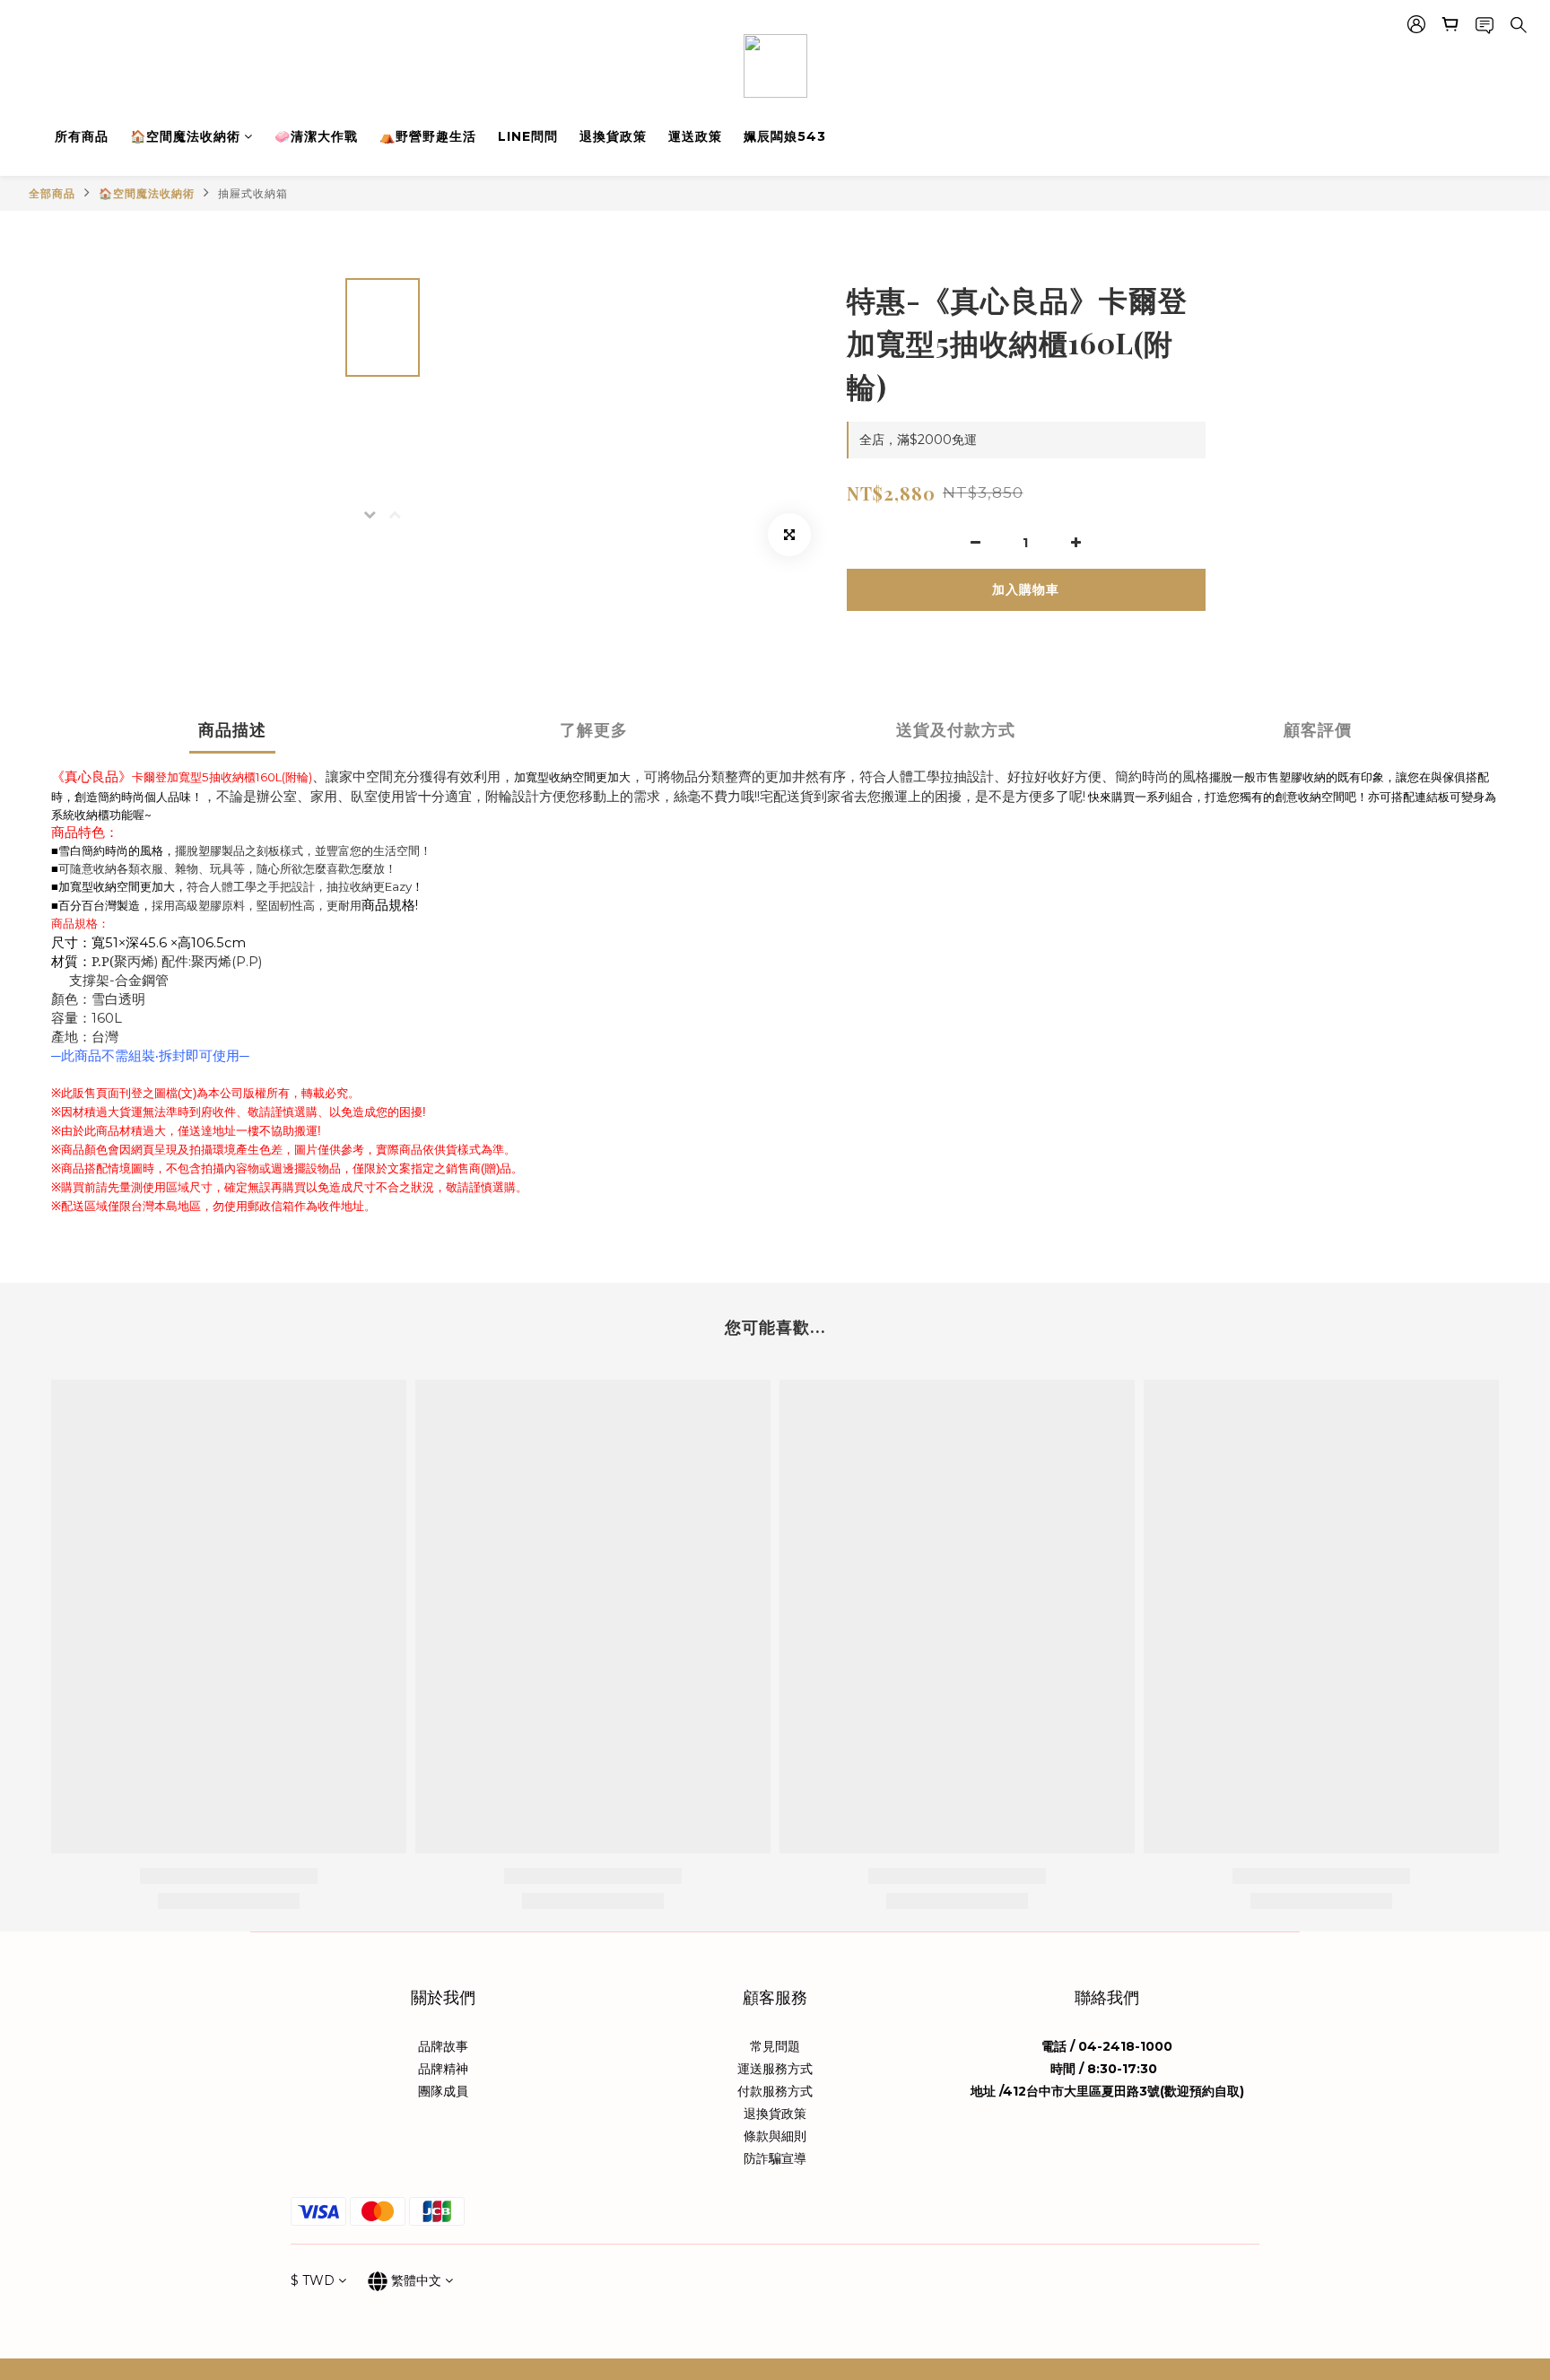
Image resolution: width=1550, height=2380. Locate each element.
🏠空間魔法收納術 (185, 136)
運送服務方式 (775, 2069)
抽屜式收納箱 (253, 193)
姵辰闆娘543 (785, 136)
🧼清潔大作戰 (316, 136)
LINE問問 (528, 136)
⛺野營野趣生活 (428, 136)
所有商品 (82, 136)
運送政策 (695, 136)
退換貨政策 (613, 136)
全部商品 (52, 193)
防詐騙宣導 (775, 2158)
